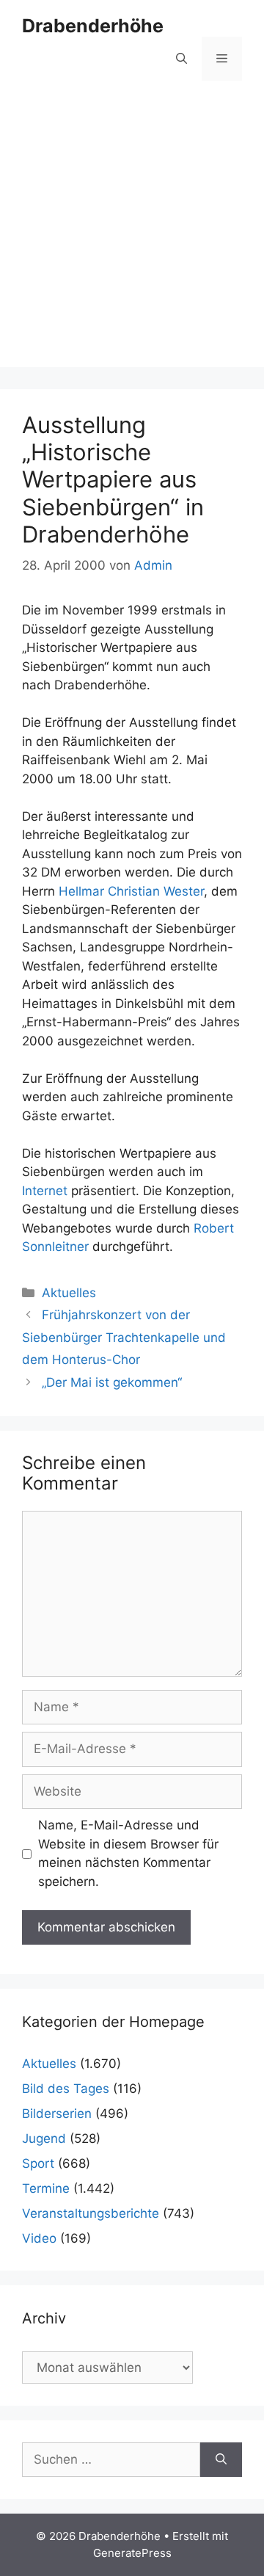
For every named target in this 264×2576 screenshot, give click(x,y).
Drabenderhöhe (93, 26)
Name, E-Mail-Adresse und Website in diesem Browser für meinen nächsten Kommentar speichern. (128, 1853)
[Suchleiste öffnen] (181, 59)
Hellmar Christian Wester (131, 891)
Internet (45, 1191)
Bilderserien (57, 2114)
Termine (46, 2188)
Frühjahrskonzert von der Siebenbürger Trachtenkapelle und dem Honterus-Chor (124, 1337)
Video (39, 2238)
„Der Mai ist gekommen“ (112, 1382)
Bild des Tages (66, 2089)
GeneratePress (132, 2553)
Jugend (44, 2138)
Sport (38, 2163)
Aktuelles (69, 1293)
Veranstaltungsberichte (91, 2213)
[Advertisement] (132, 235)
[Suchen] (221, 2460)
